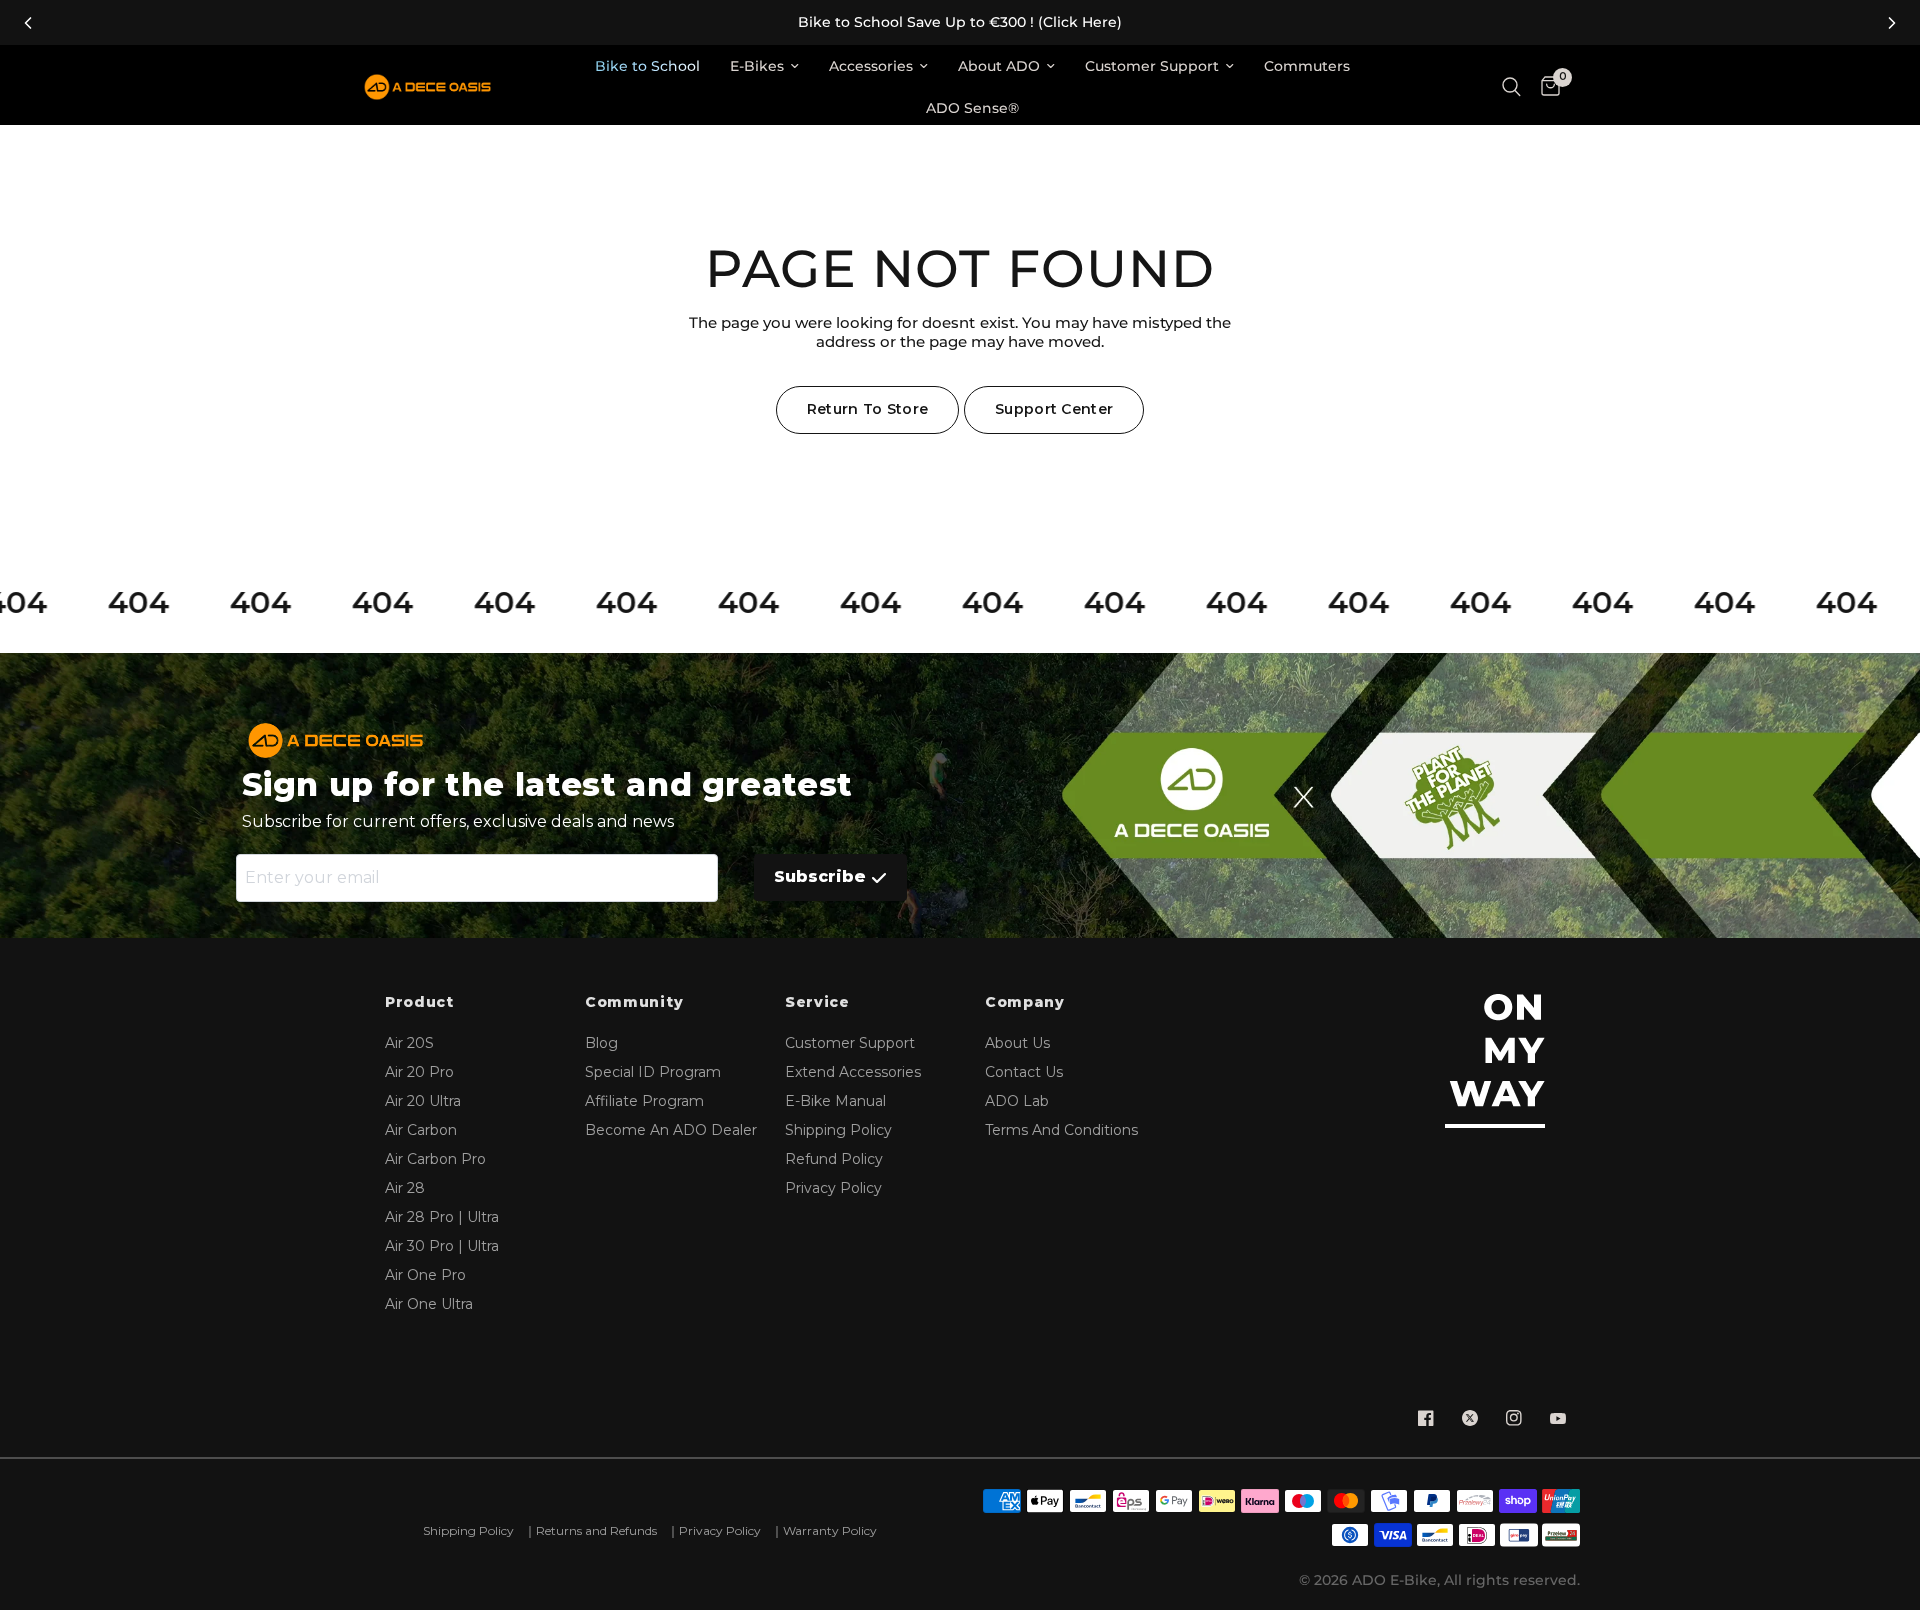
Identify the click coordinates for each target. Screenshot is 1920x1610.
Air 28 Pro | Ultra (442, 1217)
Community (634, 1002)
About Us (1017, 1043)
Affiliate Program (644, 1101)
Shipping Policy (838, 1130)
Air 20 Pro (419, 1072)
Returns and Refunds (596, 1530)
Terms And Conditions (1061, 1130)
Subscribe (820, 876)
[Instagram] (1514, 1418)
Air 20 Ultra (423, 1101)
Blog (601, 1043)
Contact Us (1024, 1072)
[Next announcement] (1892, 23)
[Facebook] (1426, 1418)
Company (1025, 1002)
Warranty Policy (830, 1530)
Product (419, 1002)
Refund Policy (834, 1159)
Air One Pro (425, 1275)
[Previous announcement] (28, 23)
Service (817, 1002)
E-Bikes (757, 66)
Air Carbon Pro (435, 1159)
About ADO (999, 66)
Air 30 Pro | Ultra (442, 1246)
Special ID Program (653, 1072)
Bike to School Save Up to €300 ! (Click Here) (960, 22)
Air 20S (409, 1043)
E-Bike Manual (835, 1101)
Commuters (1307, 66)
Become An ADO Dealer (671, 1130)
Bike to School (647, 66)
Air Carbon (421, 1130)
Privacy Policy (833, 1188)
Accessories (871, 66)
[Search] (1511, 87)
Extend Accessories (853, 1072)
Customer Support (1152, 66)
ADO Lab (1017, 1101)
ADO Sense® (972, 108)
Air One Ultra (429, 1304)
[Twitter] (1470, 1418)
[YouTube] (1558, 1418)
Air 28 (405, 1188)
